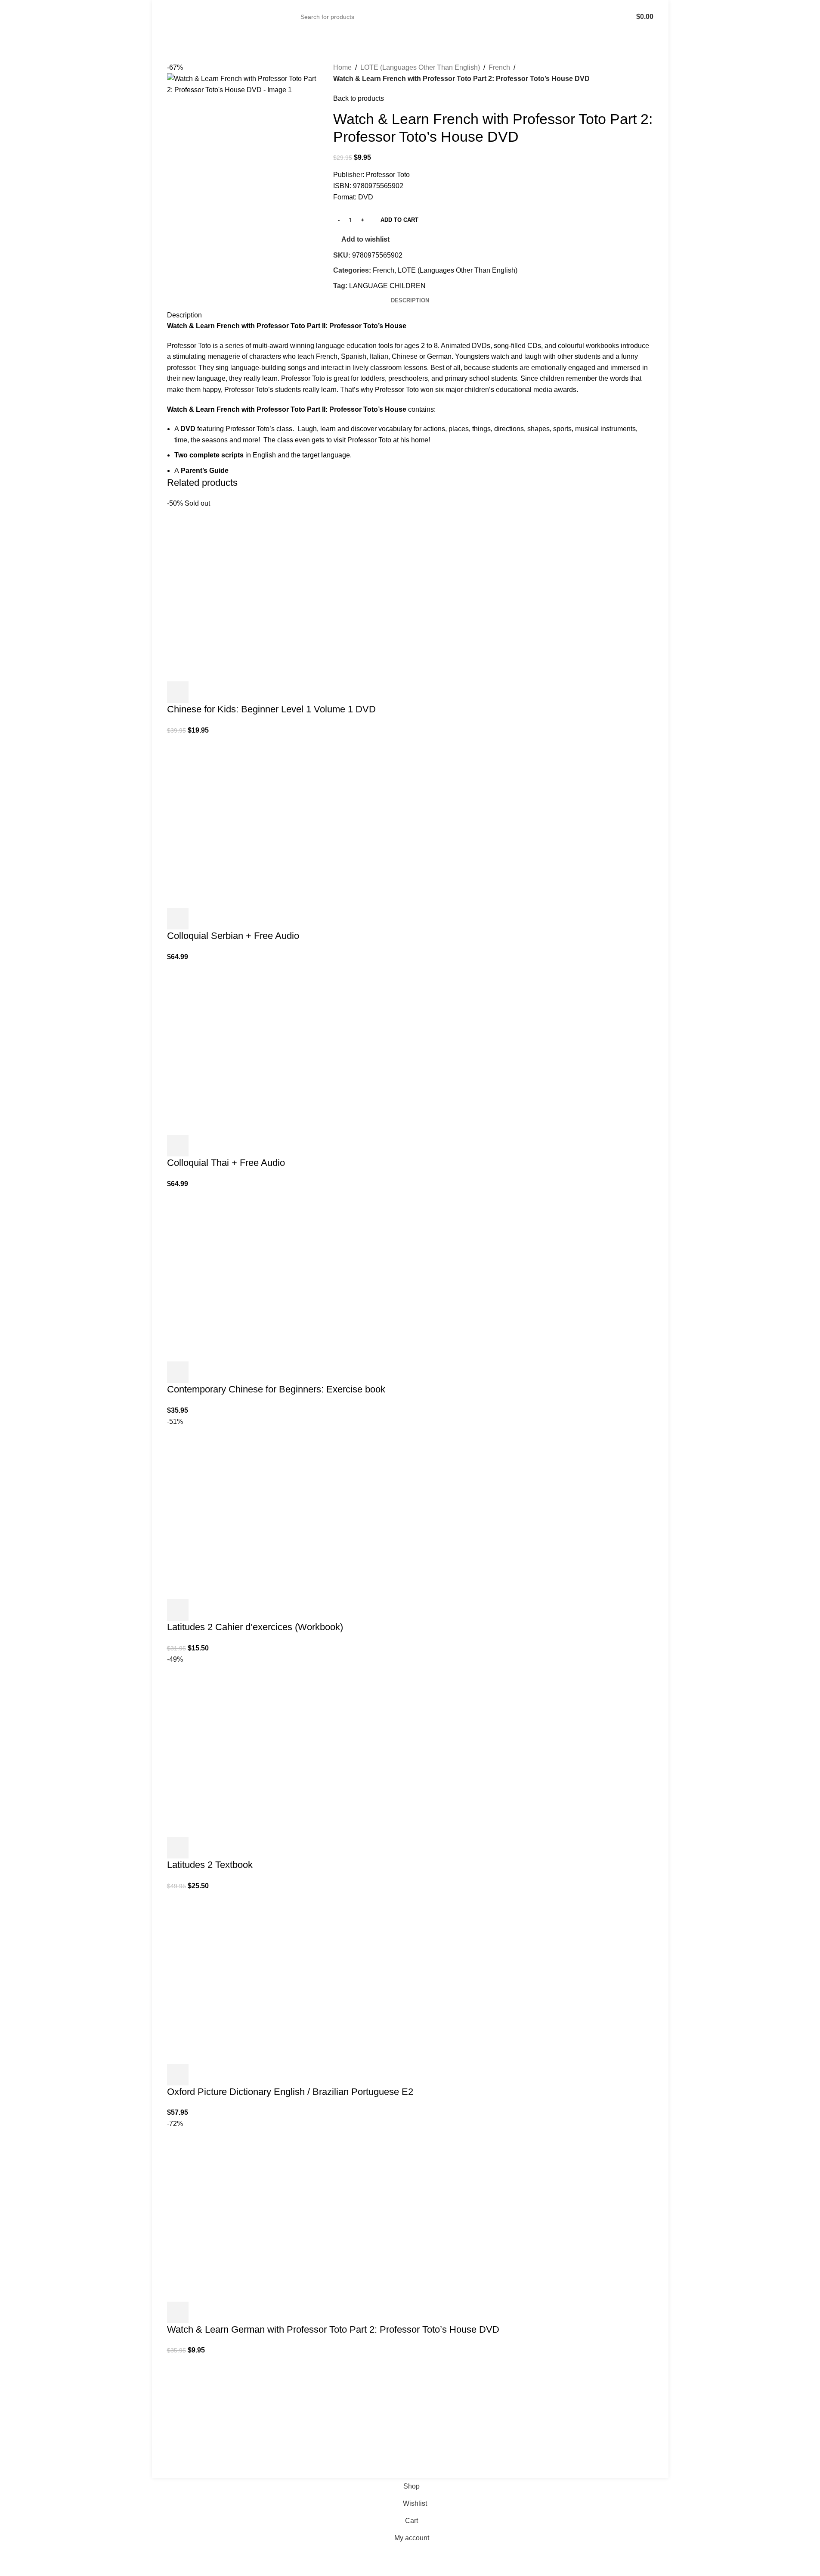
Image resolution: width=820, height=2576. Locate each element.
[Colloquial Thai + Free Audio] (232, 1048)
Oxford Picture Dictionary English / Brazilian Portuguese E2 (290, 2092)
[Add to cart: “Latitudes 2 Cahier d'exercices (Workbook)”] (178, 1610)
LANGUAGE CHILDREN (387, 286)
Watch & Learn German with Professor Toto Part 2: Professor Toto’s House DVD (333, 2329)
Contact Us (517, 2435)
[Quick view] (201, 692)
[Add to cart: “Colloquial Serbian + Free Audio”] (178, 919)
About (509, 2386)
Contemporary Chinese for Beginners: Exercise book (276, 1389)
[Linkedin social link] (194, 2452)
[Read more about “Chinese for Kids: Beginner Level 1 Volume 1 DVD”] (178, 692)
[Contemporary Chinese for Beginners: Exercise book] (232, 1275)
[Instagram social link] (183, 2452)
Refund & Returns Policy (537, 2419)
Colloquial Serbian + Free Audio (233, 936)
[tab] (410, 301)
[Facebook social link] (172, 2452)
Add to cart (399, 220)
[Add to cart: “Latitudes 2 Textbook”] (178, 1848)
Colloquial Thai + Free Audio (226, 1163)
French (499, 67)
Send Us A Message (364, 2450)
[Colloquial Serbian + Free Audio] (232, 822)
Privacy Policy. (358, 2472)
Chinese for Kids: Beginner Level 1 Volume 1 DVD (271, 709)
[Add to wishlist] (224, 692)
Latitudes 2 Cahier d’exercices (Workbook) (255, 1627)
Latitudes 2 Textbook (210, 1865)
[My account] (609, 17)
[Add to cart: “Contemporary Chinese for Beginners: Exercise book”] (178, 1372)
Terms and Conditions (408, 2472)
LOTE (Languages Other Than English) (420, 67)
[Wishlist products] (621, 17)
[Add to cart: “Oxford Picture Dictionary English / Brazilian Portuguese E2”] (178, 2075)
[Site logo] (194, 17)
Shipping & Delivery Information (548, 2402)
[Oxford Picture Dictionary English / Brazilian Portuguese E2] (232, 1977)
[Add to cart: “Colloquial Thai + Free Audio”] (178, 1146)
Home (342, 67)
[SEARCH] (591, 17)
